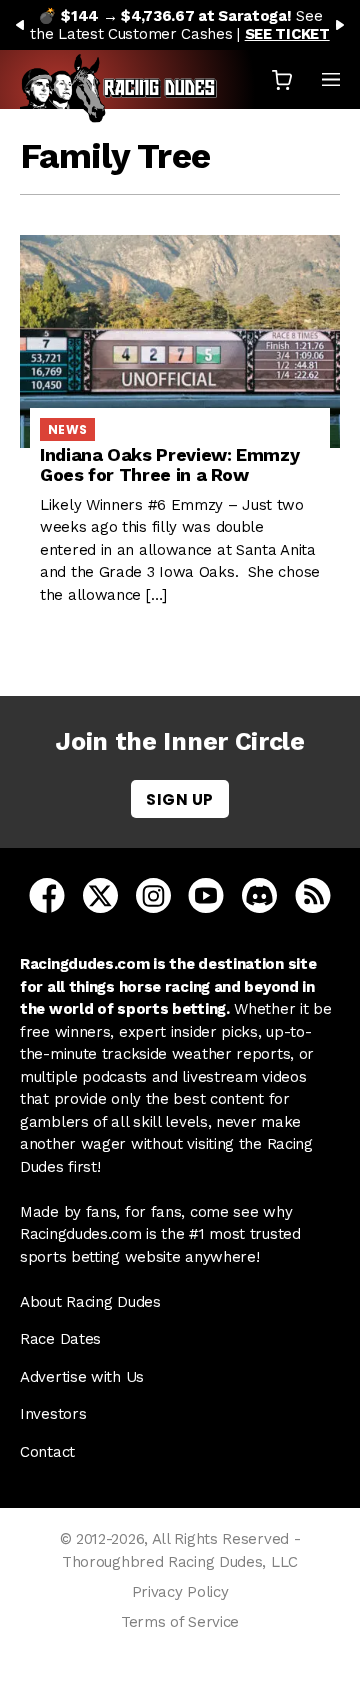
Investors (53, 1414)
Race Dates (60, 1339)
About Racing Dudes (90, 1302)
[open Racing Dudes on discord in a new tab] (259, 894)
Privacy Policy (180, 1592)
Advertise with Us (82, 1377)
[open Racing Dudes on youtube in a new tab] (206, 894)
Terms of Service (180, 1622)
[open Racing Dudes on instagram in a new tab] (153, 894)
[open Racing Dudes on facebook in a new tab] (47, 894)
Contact (47, 1452)
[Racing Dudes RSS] (313, 894)
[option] (180, 25)
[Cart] (282, 79)
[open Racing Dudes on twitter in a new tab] (100, 894)
